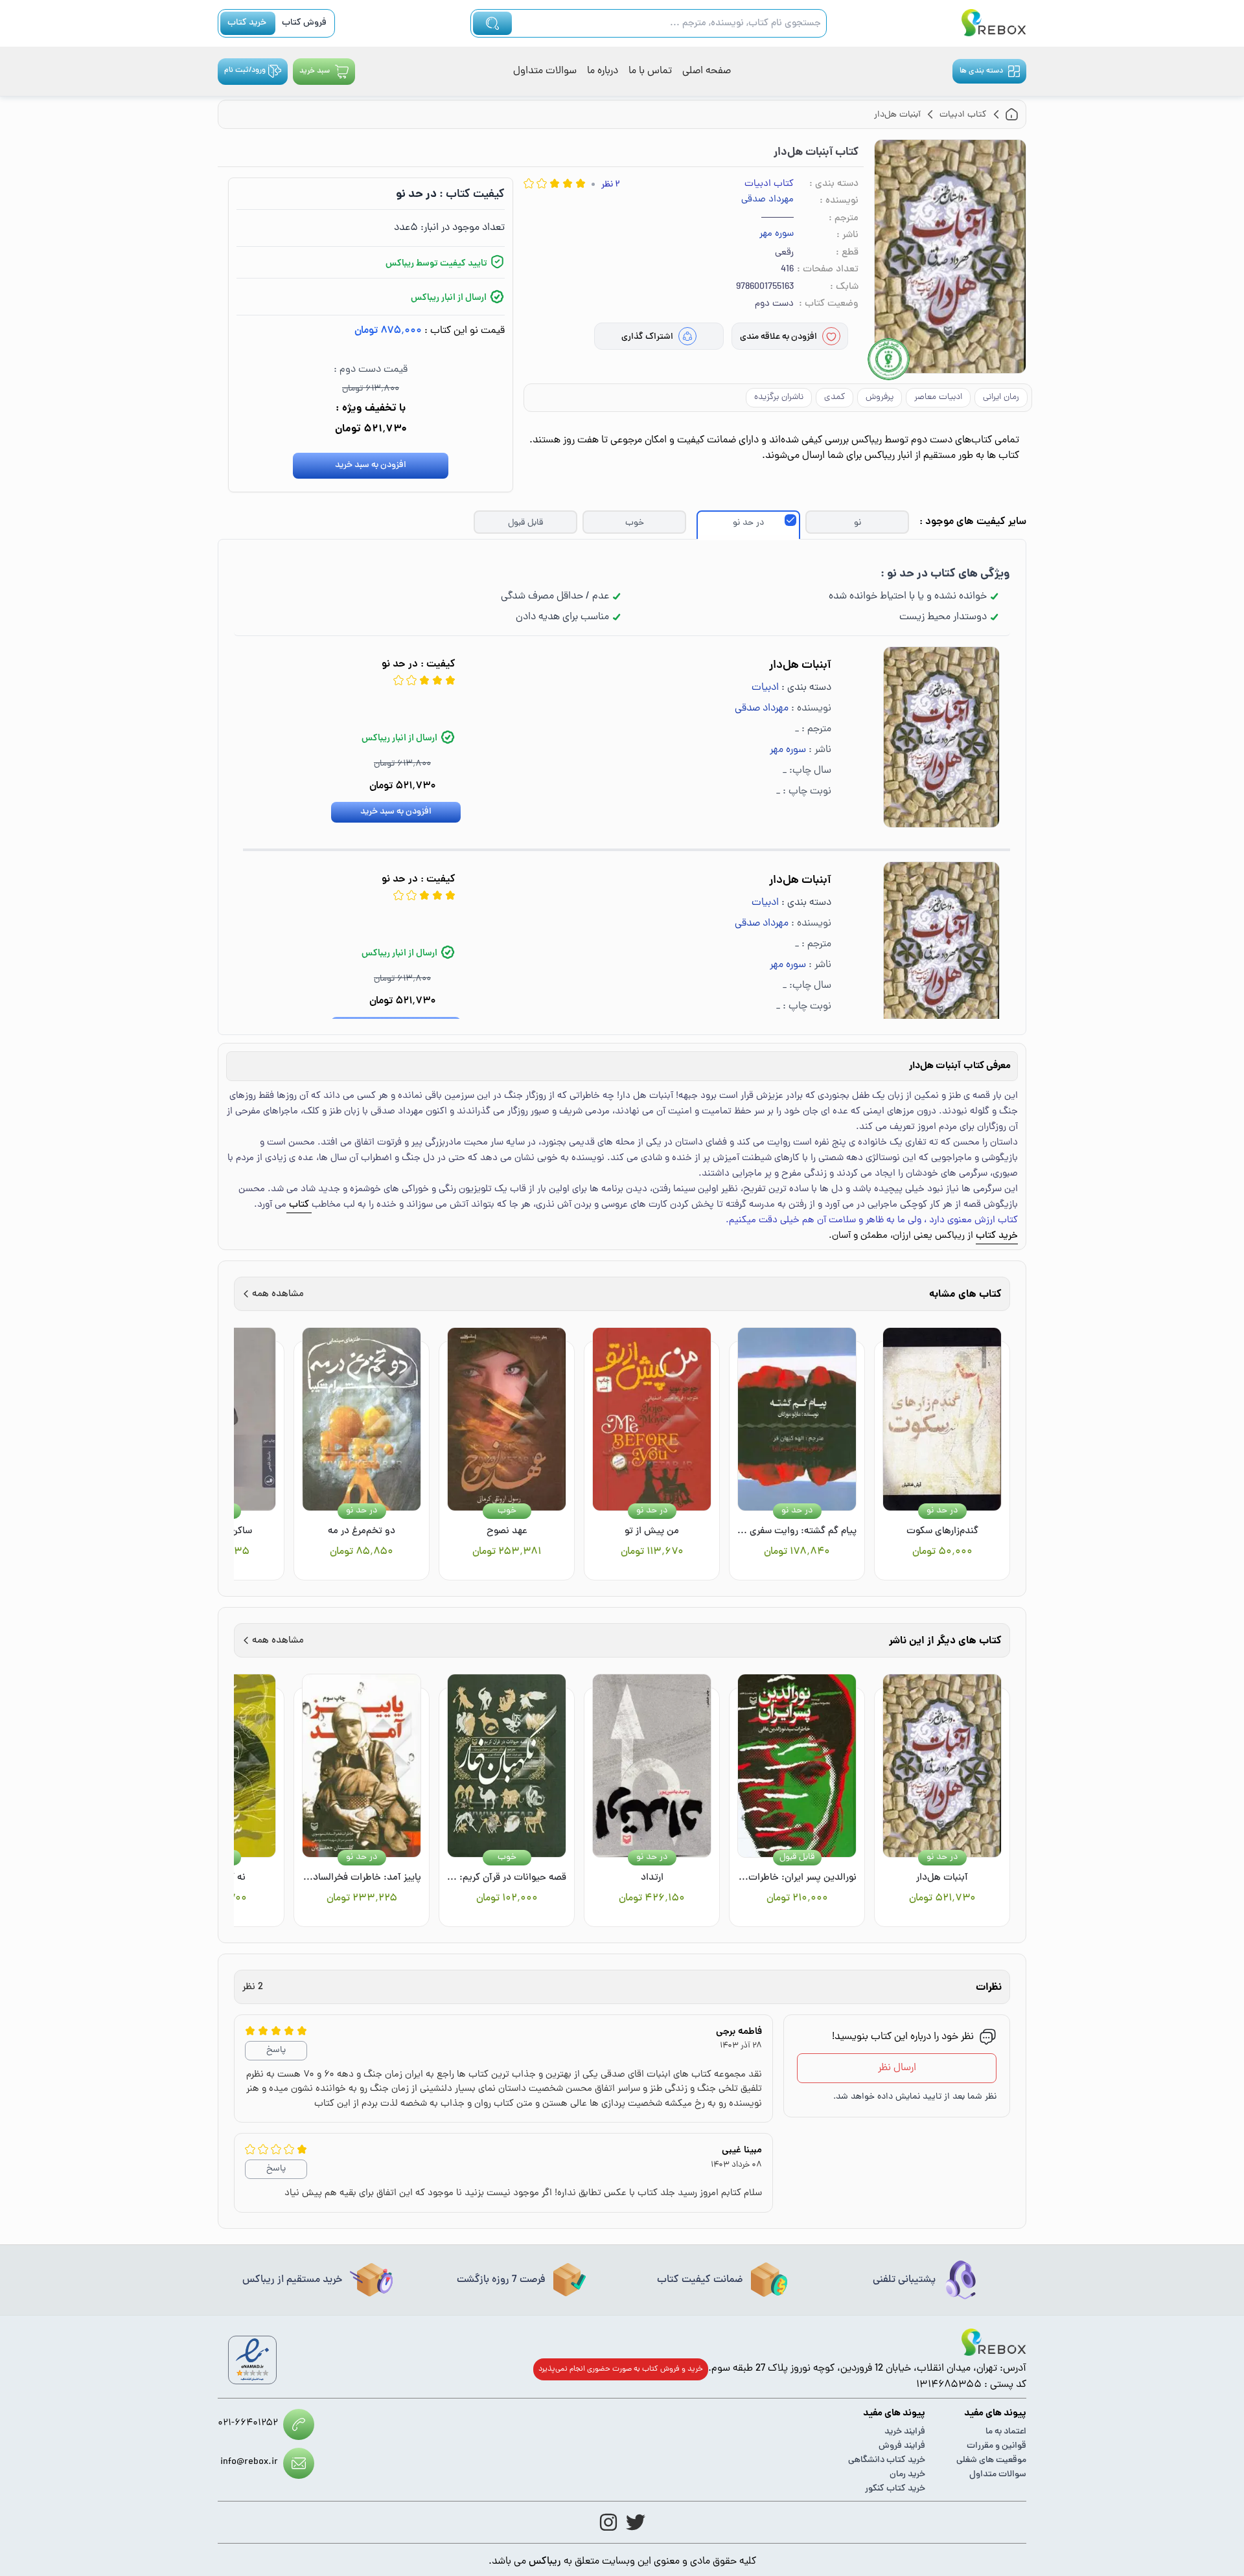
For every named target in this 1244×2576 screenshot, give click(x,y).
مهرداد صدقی (767, 200)
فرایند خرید (905, 2432)
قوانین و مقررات (996, 2446)
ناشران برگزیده (779, 397)
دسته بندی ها (981, 71)
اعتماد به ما (1006, 2432)
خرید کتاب (247, 23)
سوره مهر (777, 234)
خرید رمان (907, 2475)
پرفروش (880, 397)
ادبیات (765, 688)
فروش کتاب (304, 23)
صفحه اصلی (707, 71)
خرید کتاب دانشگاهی (887, 2460)
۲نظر (611, 185)
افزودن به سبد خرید (371, 465)
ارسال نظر (897, 2068)
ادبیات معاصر (938, 397)
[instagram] (608, 2522)
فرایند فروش (902, 2446)
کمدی (835, 397)
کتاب (299, 1205)
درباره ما (603, 71)
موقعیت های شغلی (991, 2460)
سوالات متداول (545, 71)
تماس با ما (650, 71)
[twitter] (636, 2522)
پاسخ (276, 2050)
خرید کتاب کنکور (895, 2489)
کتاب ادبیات (769, 184)
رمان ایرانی (1001, 397)
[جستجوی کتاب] (492, 23)
